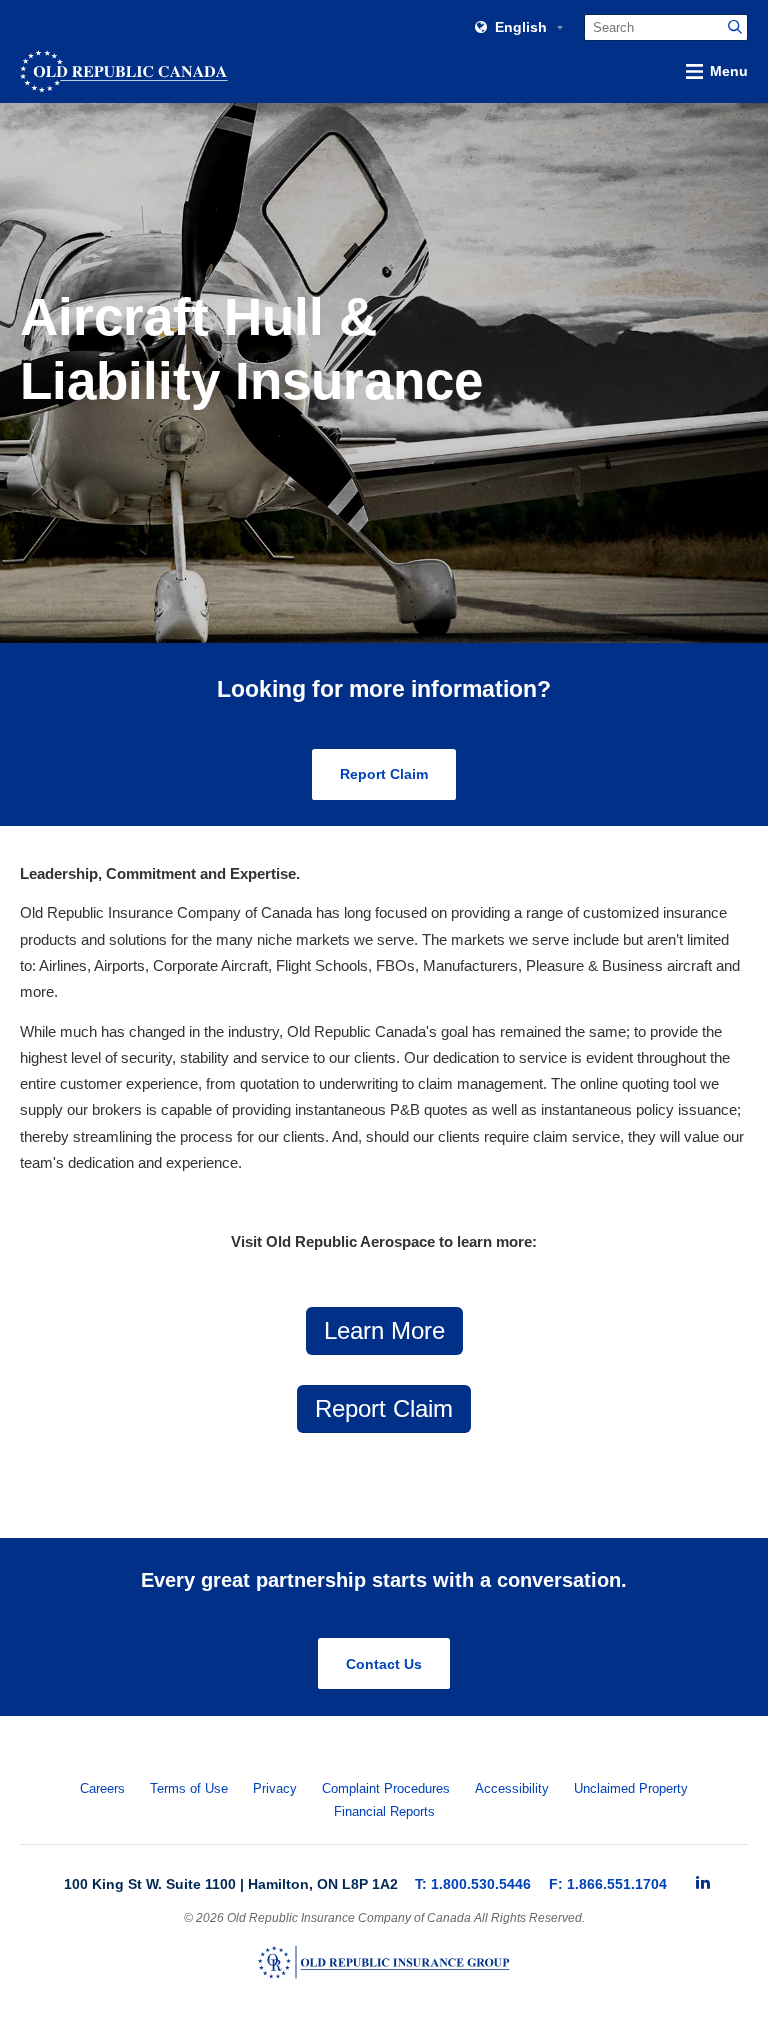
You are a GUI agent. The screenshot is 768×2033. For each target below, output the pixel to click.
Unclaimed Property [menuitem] (631, 1789)
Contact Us (384, 1664)
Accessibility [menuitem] (512, 1789)
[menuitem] (703, 1883)
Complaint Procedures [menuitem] (386, 1789)
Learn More (384, 1330)
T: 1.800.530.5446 (473, 1884)
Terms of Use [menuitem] (189, 1789)
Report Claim (384, 774)
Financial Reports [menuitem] (384, 1812)
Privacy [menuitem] (275, 1789)
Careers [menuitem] (102, 1789)
